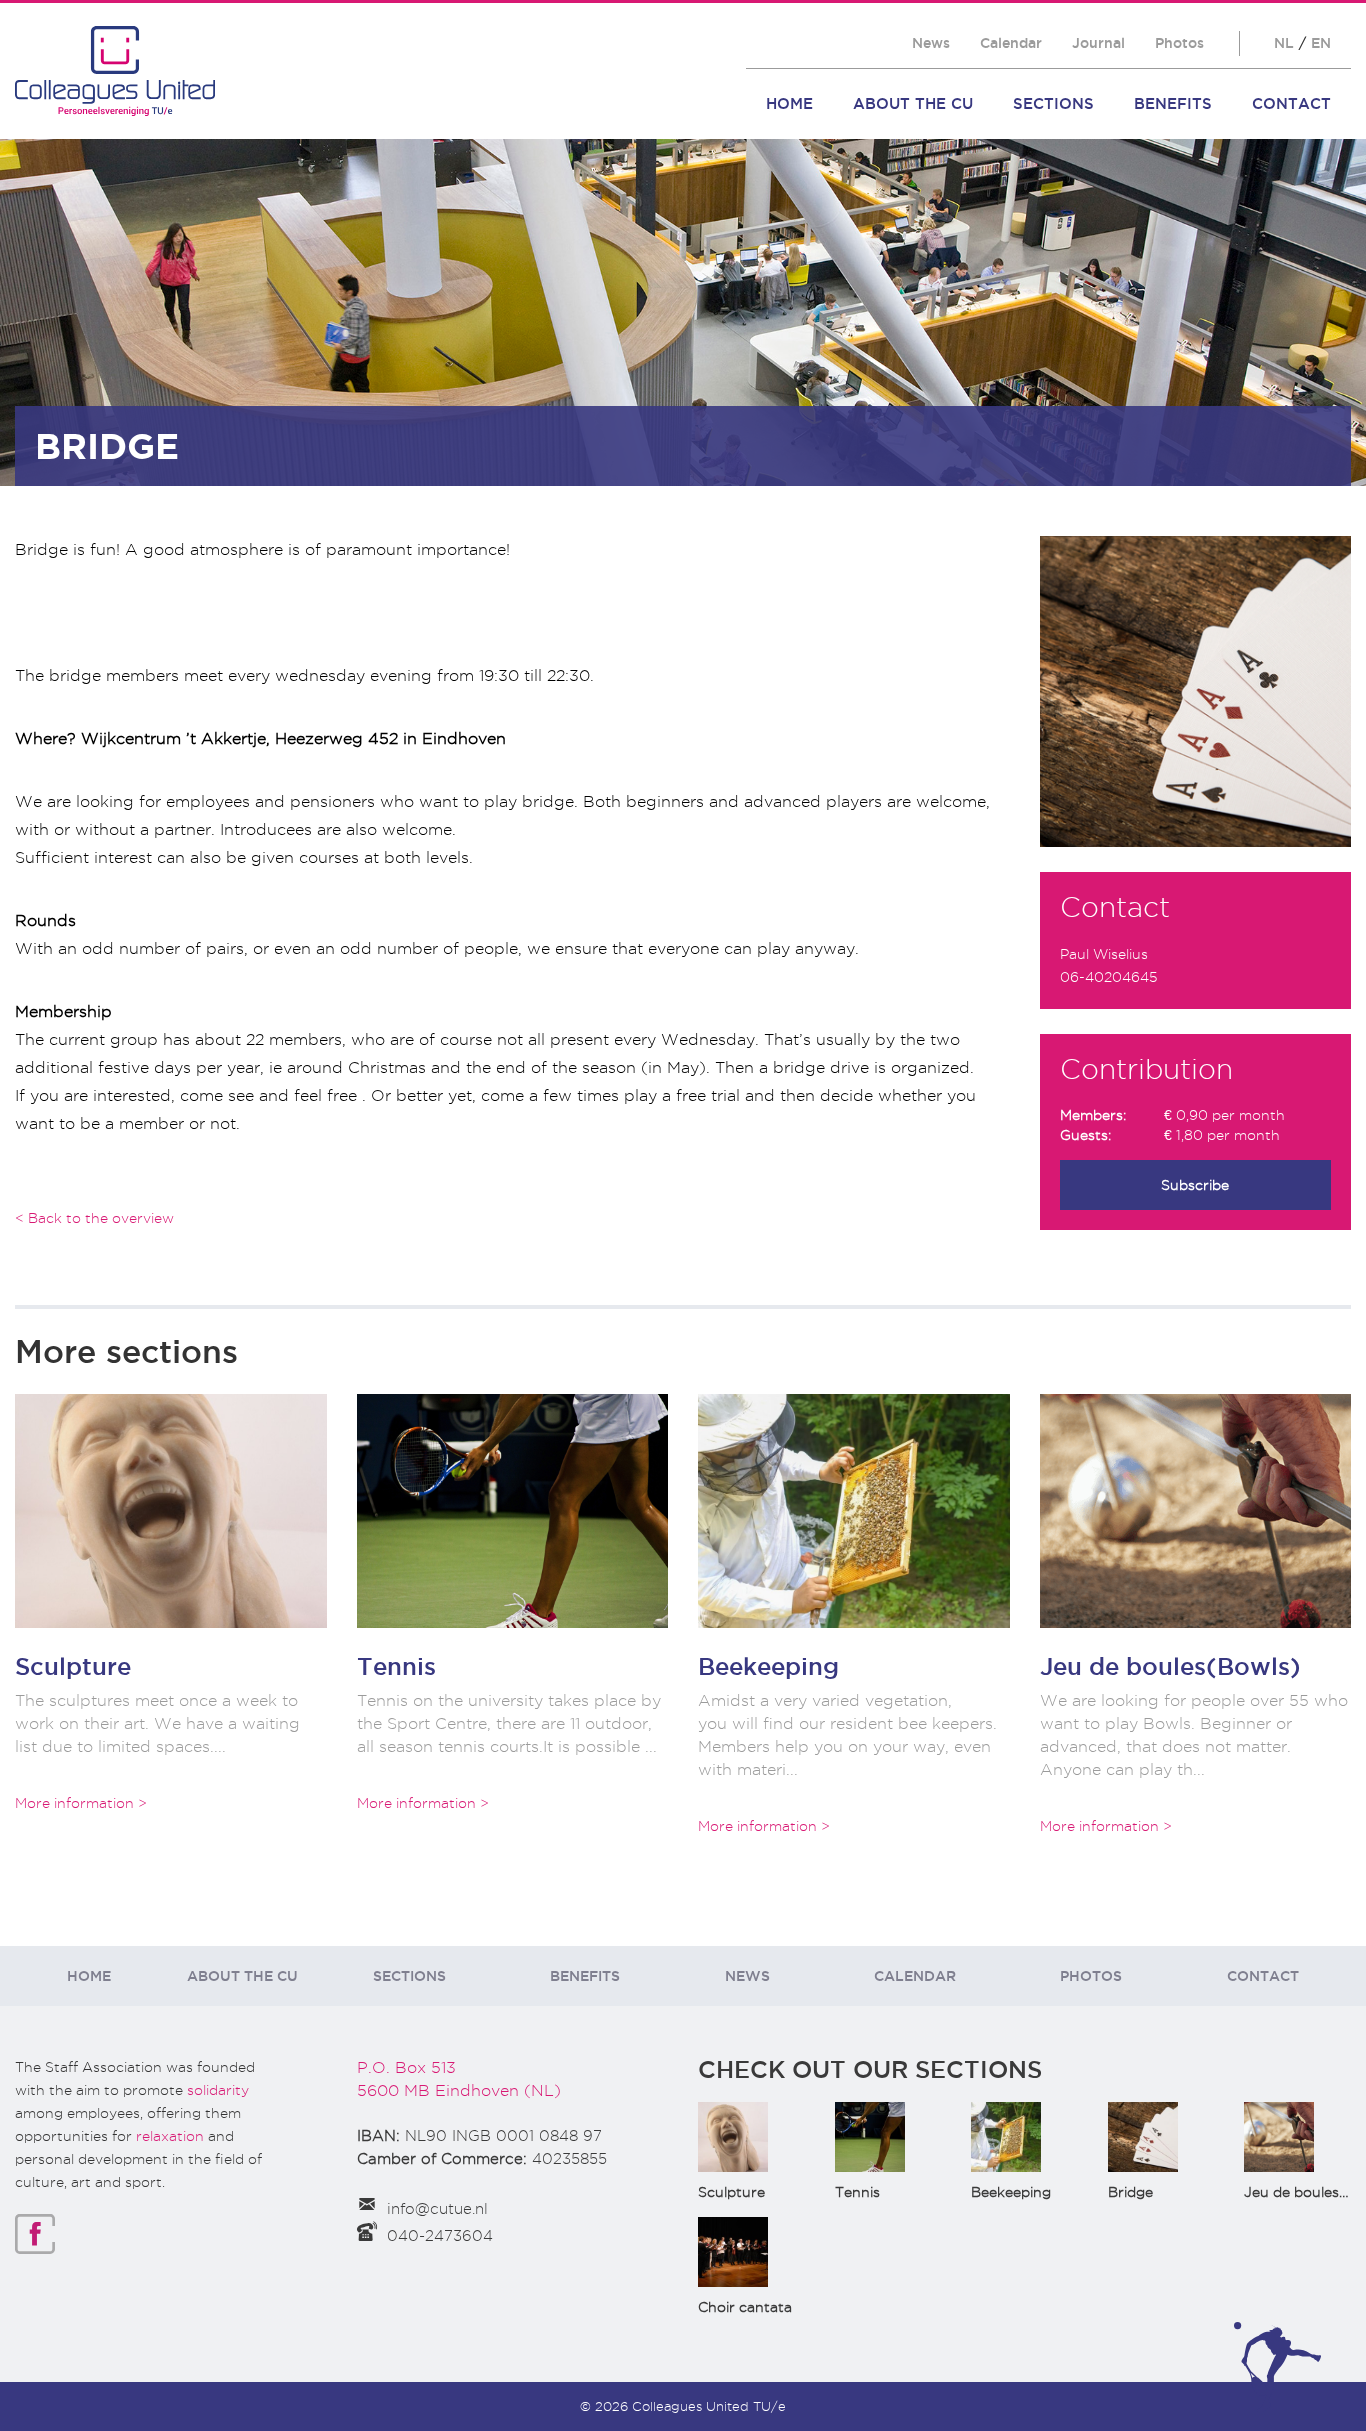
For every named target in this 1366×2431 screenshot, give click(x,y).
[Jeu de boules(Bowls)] (1196, 1511)
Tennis (396, 1666)
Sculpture (73, 1666)
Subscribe (1195, 1185)
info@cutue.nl (437, 2209)
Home (789, 103)
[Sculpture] (171, 1511)
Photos (1179, 43)
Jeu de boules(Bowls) (1170, 1666)
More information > (81, 1803)
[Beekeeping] (854, 1511)
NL (1284, 43)
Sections (1053, 103)
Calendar (1011, 43)
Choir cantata (745, 2307)
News (931, 43)
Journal (1098, 43)
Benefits (1173, 103)
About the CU (913, 103)
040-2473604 (440, 2236)
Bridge (1130, 2192)
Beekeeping (768, 1666)
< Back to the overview (94, 1218)
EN (1321, 43)
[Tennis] (513, 1511)
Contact (1291, 103)
